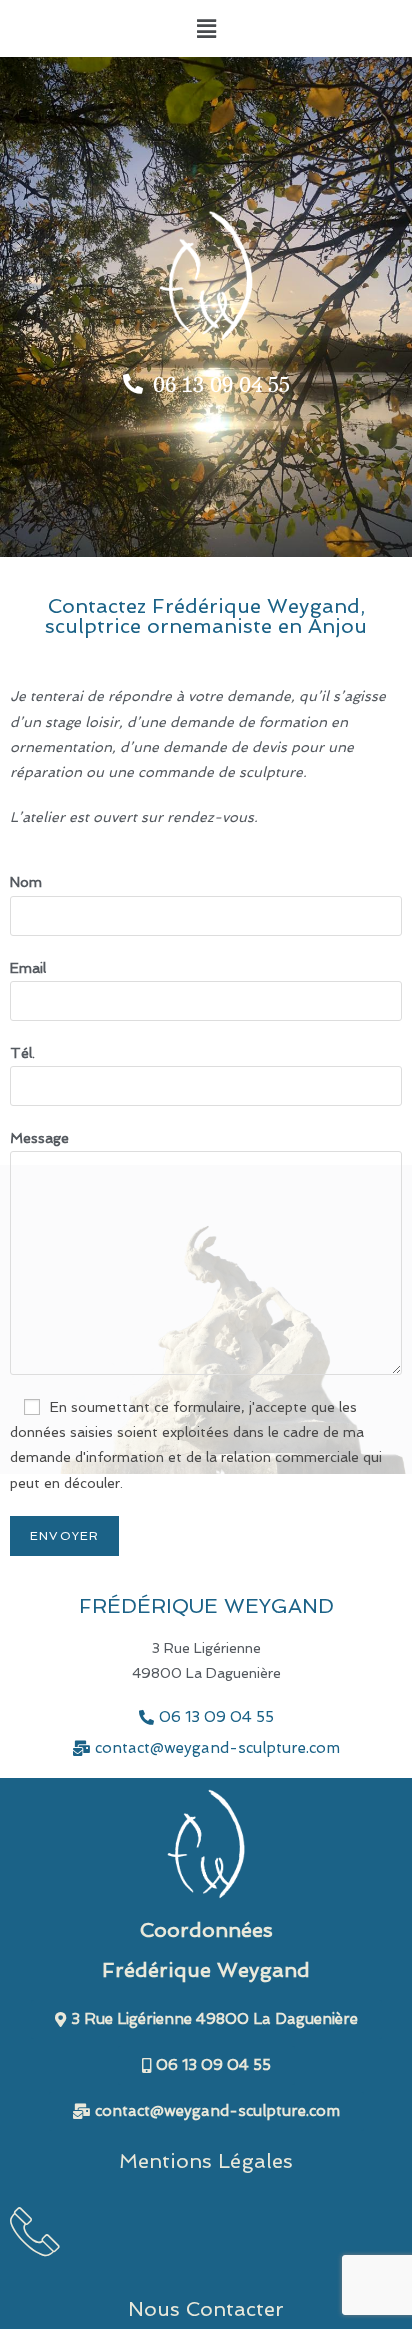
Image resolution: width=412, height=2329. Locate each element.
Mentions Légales (206, 2161)
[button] (206, 28)
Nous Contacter (206, 2309)
